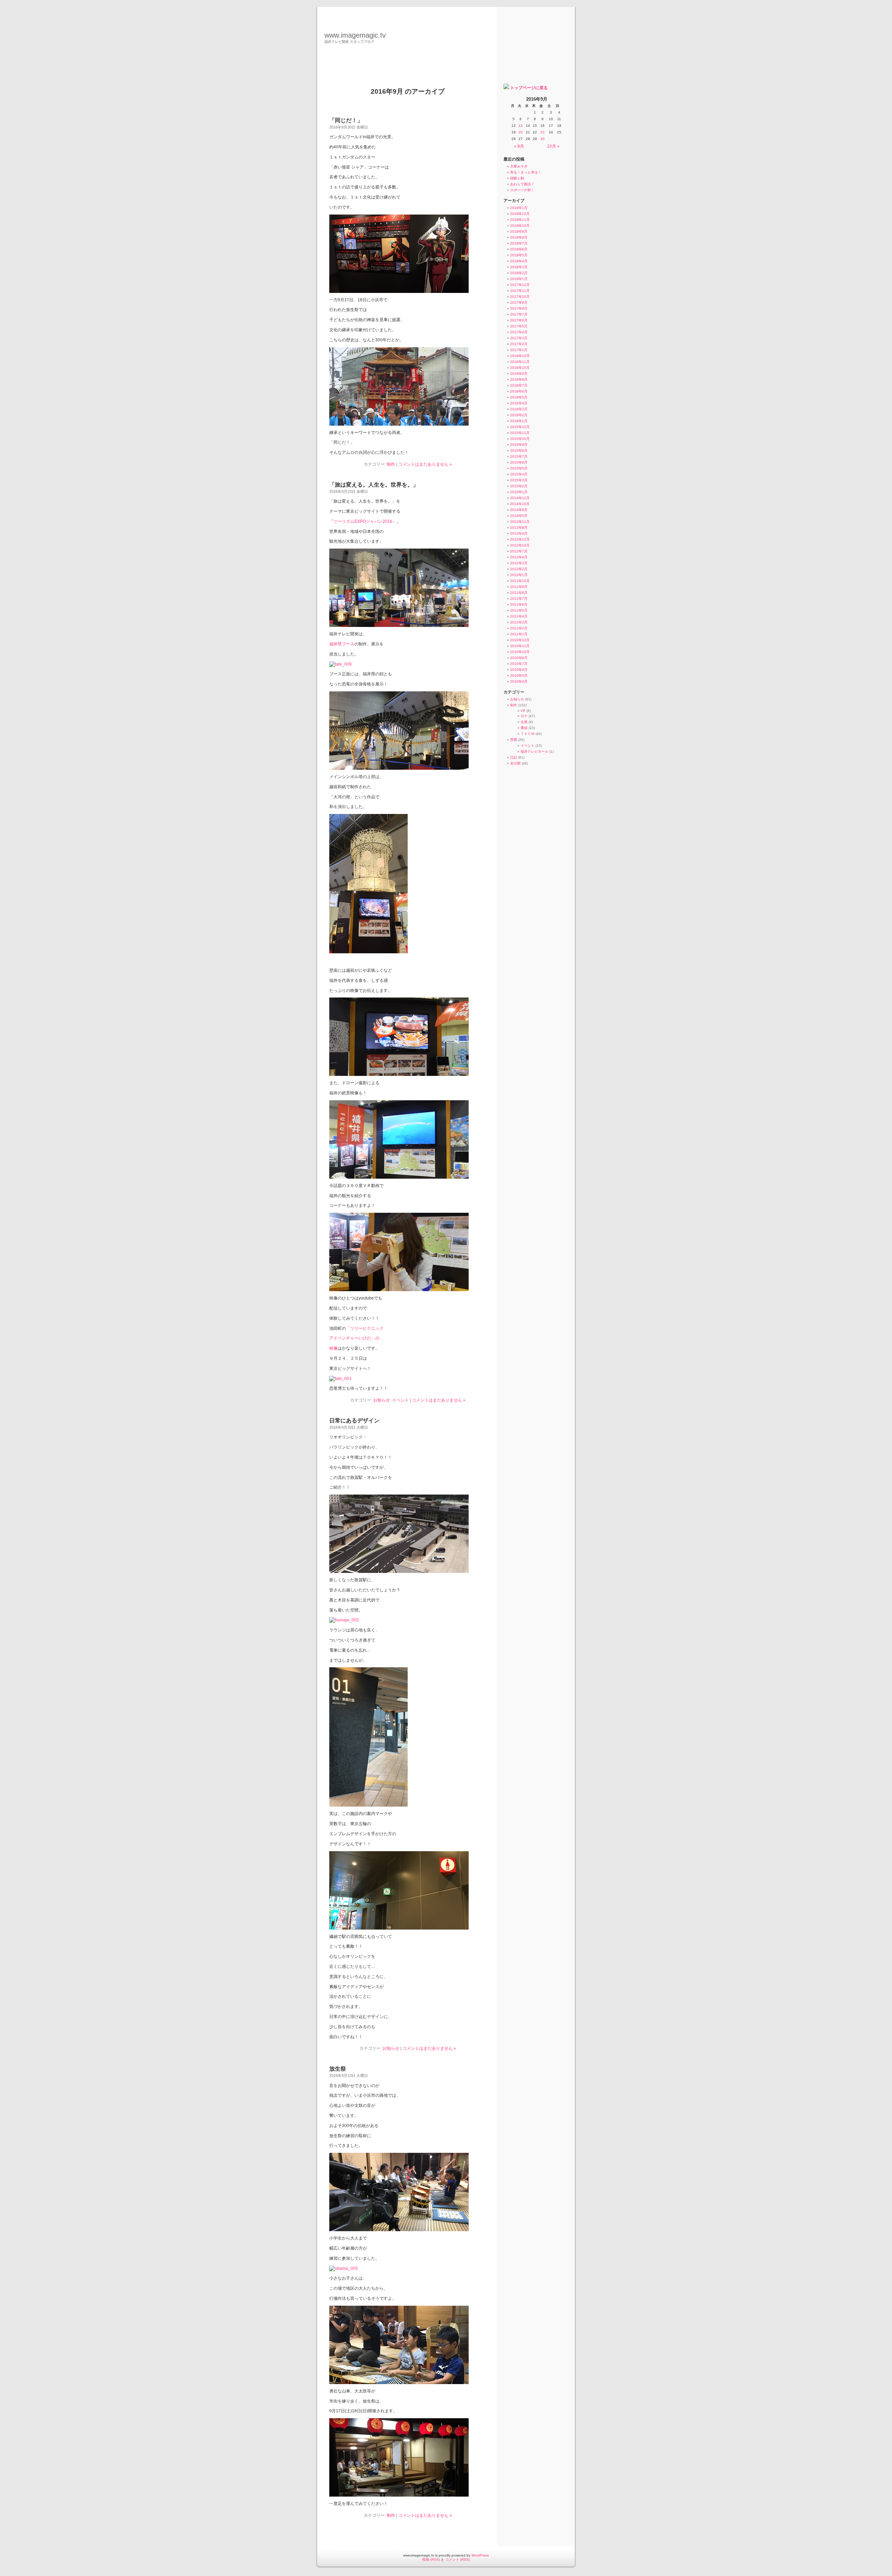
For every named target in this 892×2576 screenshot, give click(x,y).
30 (543, 139)
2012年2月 (519, 569)
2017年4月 (519, 332)
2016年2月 (519, 415)
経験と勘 (517, 178)
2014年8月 (519, 510)
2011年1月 (519, 634)
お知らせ (382, 1400)
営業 (514, 740)
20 (521, 132)
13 (521, 126)
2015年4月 (519, 474)
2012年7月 (519, 551)
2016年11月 (520, 362)
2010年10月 (520, 652)
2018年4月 (519, 261)
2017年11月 (520, 291)
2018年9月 (519, 231)
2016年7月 (519, 385)
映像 (333, 1348)
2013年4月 (519, 533)
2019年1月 (519, 208)
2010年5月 (519, 676)
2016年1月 (519, 421)
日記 (514, 757)
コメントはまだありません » (425, 464)
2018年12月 (520, 214)
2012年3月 (519, 563)
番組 (524, 728)
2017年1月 (519, 350)
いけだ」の (369, 1338)
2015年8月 (519, 451)
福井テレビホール (535, 751)
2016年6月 (519, 391)
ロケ (524, 716)
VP (523, 711)
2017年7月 (519, 314)
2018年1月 (519, 279)
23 (543, 132)
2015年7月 (519, 456)
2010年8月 (519, 658)
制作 (391, 464)
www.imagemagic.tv (355, 35)
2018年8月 (519, 237)
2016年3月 (519, 409)
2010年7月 (519, 664)
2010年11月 (520, 646)
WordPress (480, 2555)
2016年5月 (519, 397)
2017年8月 (519, 308)
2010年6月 (519, 670)
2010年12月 (520, 640)
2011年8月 (519, 593)
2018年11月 (520, 220)
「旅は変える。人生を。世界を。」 (374, 485)
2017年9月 (519, 302)
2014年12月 (520, 498)
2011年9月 (519, 587)
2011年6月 (519, 604)
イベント (400, 1400)
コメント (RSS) (457, 2559)
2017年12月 (520, 285)
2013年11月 (520, 522)
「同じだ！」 (346, 120)
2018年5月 (519, 255)
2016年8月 (519, 379)
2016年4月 (519, 403)
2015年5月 (519, 468)
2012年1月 (519, 575)
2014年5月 (519, 516)
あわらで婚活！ (522, 184)
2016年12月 (520, 356)
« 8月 (519, 146)
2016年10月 (520, 368)
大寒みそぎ (519, 166)
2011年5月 (519, 610)
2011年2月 (519, 628)
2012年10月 (520, 545)
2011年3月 (519, 622)
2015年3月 (519, 480)
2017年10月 (520, 297)
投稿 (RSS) (431, 2559)
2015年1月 (519, 492)
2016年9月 (519, 374)
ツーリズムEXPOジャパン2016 (363, 521)
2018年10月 (520, 226)
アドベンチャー (344, 1338)
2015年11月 (520, 433)
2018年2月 (519, 273)
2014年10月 (520, 504)
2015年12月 (520, 427)
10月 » (553, 146)
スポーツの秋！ (522, 190)
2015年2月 (519, 486)
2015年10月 (520, 439)
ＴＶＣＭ (528, 734)
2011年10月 (520, 581)
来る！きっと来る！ (526, 172)
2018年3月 (519, 267)
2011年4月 (519, 616)
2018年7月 (519, 243)
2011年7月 (519, 599)
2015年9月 (519, 445)
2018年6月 (519, 249)
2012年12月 (520, 539)
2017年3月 (519, 338)
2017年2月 (519, 344)
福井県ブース (342, 644)
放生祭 (338, 2069)
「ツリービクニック (365, 1328)
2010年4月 (519, 681)
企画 (524, 722)
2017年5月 (519, 326)
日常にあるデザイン (354, 1421)
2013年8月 (519, 527)
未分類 (515, 763)
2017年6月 (519, 320)
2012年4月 (519, 557)
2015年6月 (519, 462)
